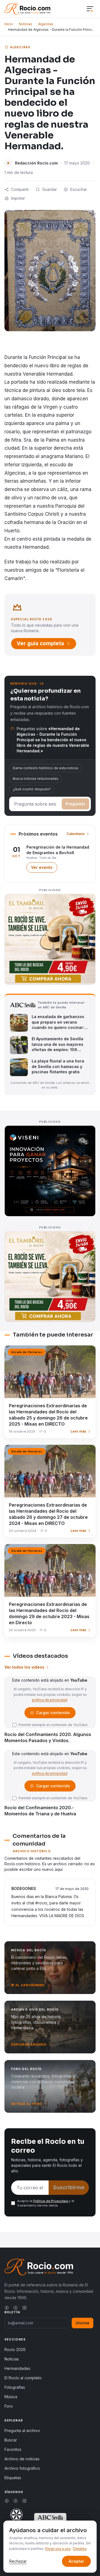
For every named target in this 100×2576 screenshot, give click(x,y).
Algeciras (46, 24)
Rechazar (18, 2561)
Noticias (26, 24)
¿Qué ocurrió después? (32, 789)
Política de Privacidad (51, 2201)
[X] (16, 2308)
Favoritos (13, 2449)
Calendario (76, 834)
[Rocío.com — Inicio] (27, 9)
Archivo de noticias (22, 2459)
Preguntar (75, 804)
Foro (9, 2406)
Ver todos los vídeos (24, 1667)
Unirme (82, 2323)
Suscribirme (69, 2187)
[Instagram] (24, 2308)
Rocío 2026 (15, 2349)
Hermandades (17, 2368)
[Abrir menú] (90, 9)
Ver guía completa (40, 643)
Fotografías (15, 2387)
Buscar (11, 2440)
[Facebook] (7, 2308)
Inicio (9, 24)
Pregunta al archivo (22, 2431)
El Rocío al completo (23, 2378)
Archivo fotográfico (22, 2468)
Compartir (20, 189)
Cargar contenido (53, 1714)
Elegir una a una (58, 2549)
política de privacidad (50, 1700)
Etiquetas (13, 2478)
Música (11, 2397)
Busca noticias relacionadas (36, 779)
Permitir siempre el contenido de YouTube (53, 1725)
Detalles (80, 2549)
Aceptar (76, 2561)
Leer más (78, 1431)
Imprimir (18, 198)
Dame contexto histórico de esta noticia (45, 768)
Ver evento (44, 869)
